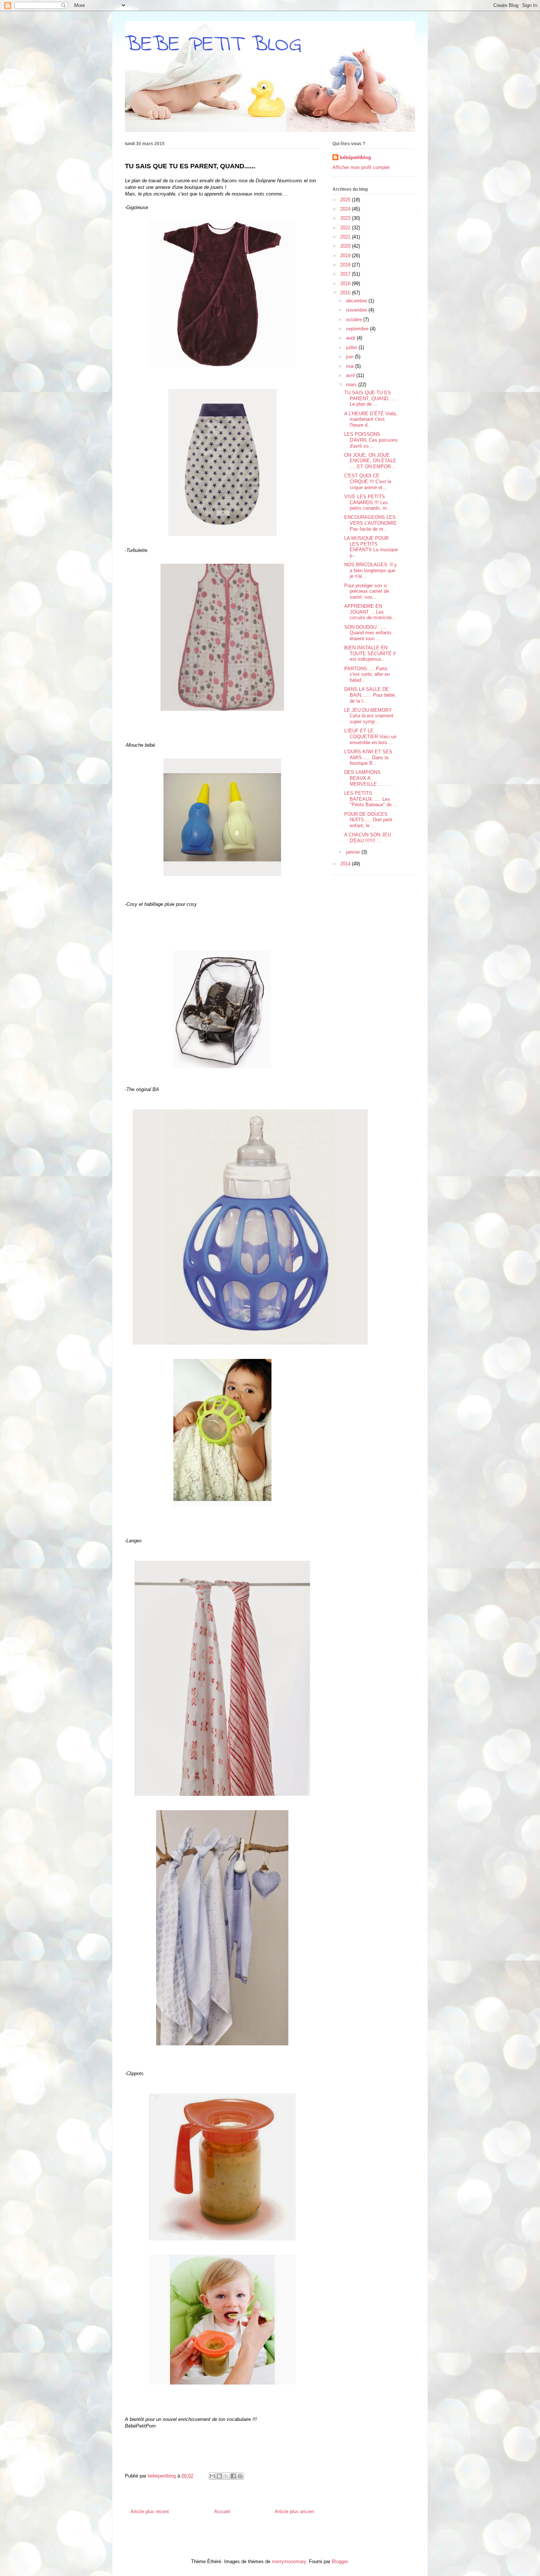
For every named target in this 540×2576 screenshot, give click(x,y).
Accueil (222, 2512)
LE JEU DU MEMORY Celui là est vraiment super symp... (369, 716)
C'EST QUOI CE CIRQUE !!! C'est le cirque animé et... (368, 481)
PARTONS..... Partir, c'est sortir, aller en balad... (367, 674)
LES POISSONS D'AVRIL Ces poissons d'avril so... (371, 440)
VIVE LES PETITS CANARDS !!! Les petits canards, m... (368, 502)
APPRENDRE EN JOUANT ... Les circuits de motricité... (370, 612)
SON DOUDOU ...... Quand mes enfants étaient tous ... (368, 633)
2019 (346, 256)
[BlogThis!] (219, 2476)
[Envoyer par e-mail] (212, 2476)
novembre (357, 310)
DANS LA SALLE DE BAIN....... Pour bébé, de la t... (370, 695)
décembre (357, 301)
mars (352, 385)
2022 (346, 228)
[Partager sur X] (226, 2476)
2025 (346, 200)
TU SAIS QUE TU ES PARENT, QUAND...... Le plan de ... (371, 398)
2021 (346, 237)
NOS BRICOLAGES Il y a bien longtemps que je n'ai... (370, 570)
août (351, 338)
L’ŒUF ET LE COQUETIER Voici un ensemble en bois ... (370, 736)
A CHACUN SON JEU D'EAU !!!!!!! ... (368, 838)
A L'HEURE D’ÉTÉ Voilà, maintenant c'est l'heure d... (371, 419)
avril (351, 375)
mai (351, 366)
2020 (346, 246)
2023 (346, 218)
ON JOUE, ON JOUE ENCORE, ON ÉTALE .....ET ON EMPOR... (370, 461)
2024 (346, 209)
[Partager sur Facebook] (233, 2476)
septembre (358, 329)
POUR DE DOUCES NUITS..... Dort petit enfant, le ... (368, 820)
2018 (346, 265)
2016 (346, 284)
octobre (355, 320)
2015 (346, 293)
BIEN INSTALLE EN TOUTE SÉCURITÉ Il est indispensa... (370, 653)
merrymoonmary (289, 2561)
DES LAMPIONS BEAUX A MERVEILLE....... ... (369, 778)
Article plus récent (150, 2512)
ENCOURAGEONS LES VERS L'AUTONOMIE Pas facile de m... (370, 523)
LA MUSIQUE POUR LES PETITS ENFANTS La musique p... (371, 547)
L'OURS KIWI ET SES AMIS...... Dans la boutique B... (368, 757)
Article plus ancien (294, 2512)
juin (350, 357)
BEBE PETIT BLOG (213, 45)
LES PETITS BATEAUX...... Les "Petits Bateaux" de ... (371, 799)
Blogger (340, 2561)
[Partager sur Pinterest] (240, 2476)
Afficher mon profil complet (361, 167)
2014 (346, 864)
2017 (346, 274)
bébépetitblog (355, 157)
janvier (354, 852)
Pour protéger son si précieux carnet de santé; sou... (367, 591)
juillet (352, 347)
